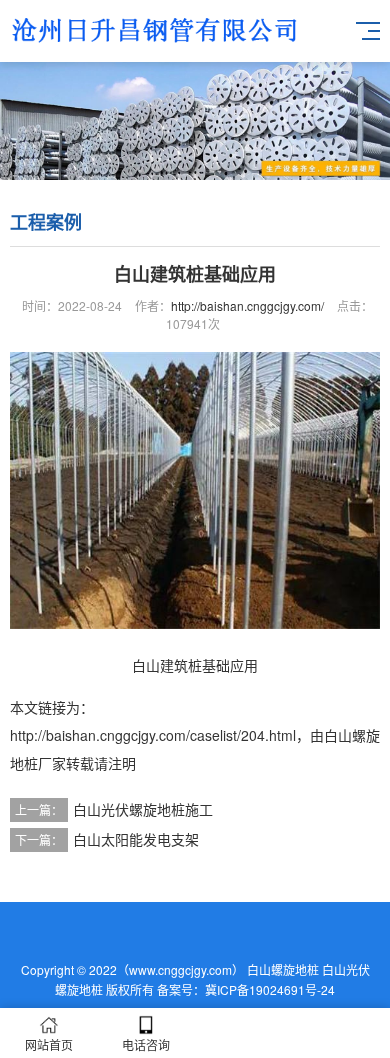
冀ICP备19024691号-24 (270, 989)
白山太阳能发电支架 (136, 839)
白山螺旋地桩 (283, 969)
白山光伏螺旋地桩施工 (143, 809)
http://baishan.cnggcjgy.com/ (247, 305)
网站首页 (49, 1044)
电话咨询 (146, 1044)
